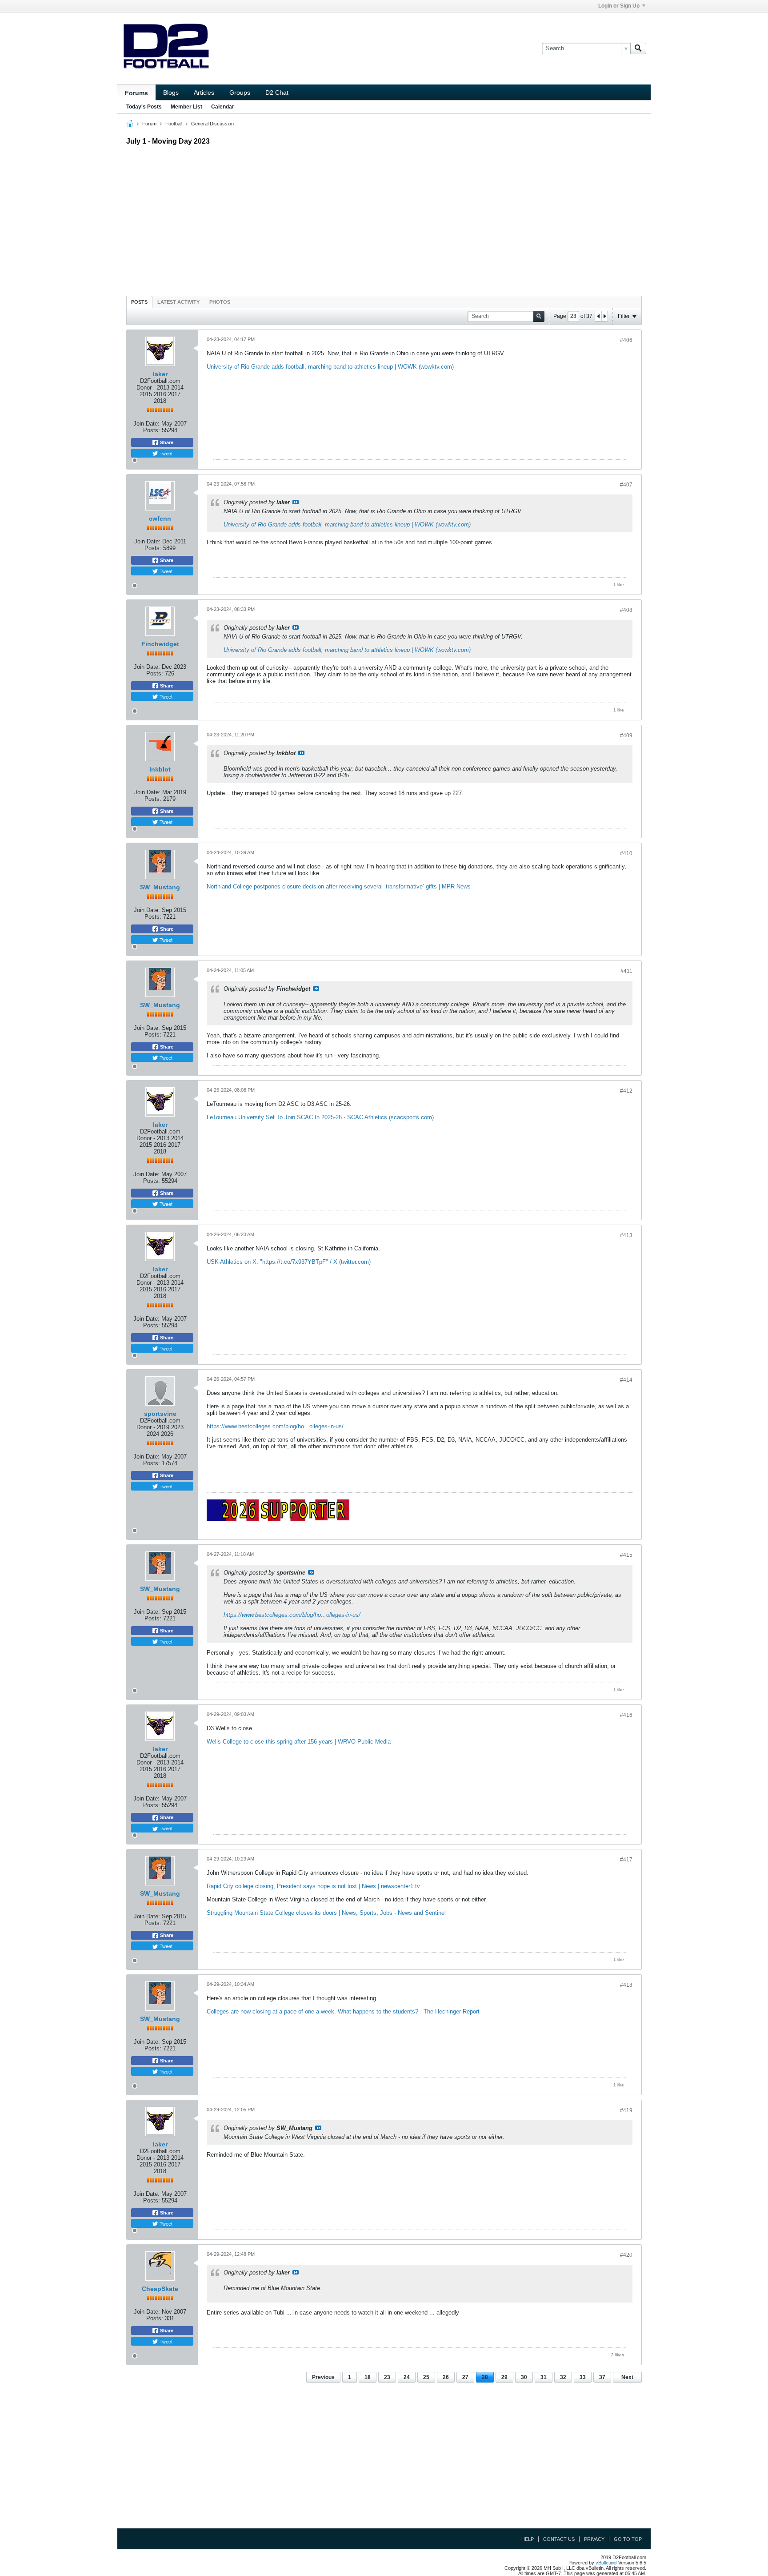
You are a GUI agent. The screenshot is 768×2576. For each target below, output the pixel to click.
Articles (204, 92)
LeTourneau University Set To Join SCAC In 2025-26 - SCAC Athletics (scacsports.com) (320, 1117)
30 (524, 2377)
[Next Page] (604, 316)
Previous (323, 2377)
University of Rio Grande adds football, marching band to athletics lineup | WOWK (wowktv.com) (330, 367)
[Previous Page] (598, 316)
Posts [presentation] (139, 302)
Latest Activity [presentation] (178, 302)
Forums (136, 93)
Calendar (223, 107)
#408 (626, 610)
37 (602, 2377)
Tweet (165, 453)
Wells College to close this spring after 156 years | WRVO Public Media (299, 1742)
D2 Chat (277, 92)
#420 (626, 2255)
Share (166, 442)
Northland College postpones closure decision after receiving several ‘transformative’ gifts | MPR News (339, 886)
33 (583, 2377)
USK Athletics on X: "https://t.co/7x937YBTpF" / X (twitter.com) (289, 1262)
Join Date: (146, 424)
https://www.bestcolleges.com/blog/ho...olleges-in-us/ (275, 1426)
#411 (626, 971)
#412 (626, 1091)
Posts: (152, 430)
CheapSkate (160, 2289)
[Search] (638, 48)
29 (504, 2377)
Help (528, 2539)
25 (426, 2377)
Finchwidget (160, 644)
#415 (626, 1555)
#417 (626, 1860)
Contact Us (559, 2539)
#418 (626, 1985)
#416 (626, 1715)
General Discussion (212, 124)
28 (485, 2377)
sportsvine (160, 1414)
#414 (626, 1380)
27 (465, 2377)
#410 (626, 853)
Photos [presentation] (220, 302)
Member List (186, 107)
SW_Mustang (160, 887)
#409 (626, 735)
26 (446, 2377)
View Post (296, 502)
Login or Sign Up (619, 6)
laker (160, 374)
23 (387, 2377)
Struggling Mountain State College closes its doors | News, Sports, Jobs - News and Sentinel (326, 1913)
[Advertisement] (384, 218)
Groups (240, 92)
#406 (626, 340)
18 (368, 2377)
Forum (149, 124)
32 (563, 2377)
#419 (626, 2110)
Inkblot (160, 769)
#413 (626, 1235)
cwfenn (160, 518)
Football (174, 124)
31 (544, 2377)
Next (627, 2377)
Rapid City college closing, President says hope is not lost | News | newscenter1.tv (313, 1886)
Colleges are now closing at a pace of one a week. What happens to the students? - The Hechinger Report (343, 2011)
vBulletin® (606, 2563)
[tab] (139, 302)
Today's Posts (144, 107)
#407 (626, 485)
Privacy (594, 2539)
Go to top (628, 2539)
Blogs (171, 92)
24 (407, 2377)
